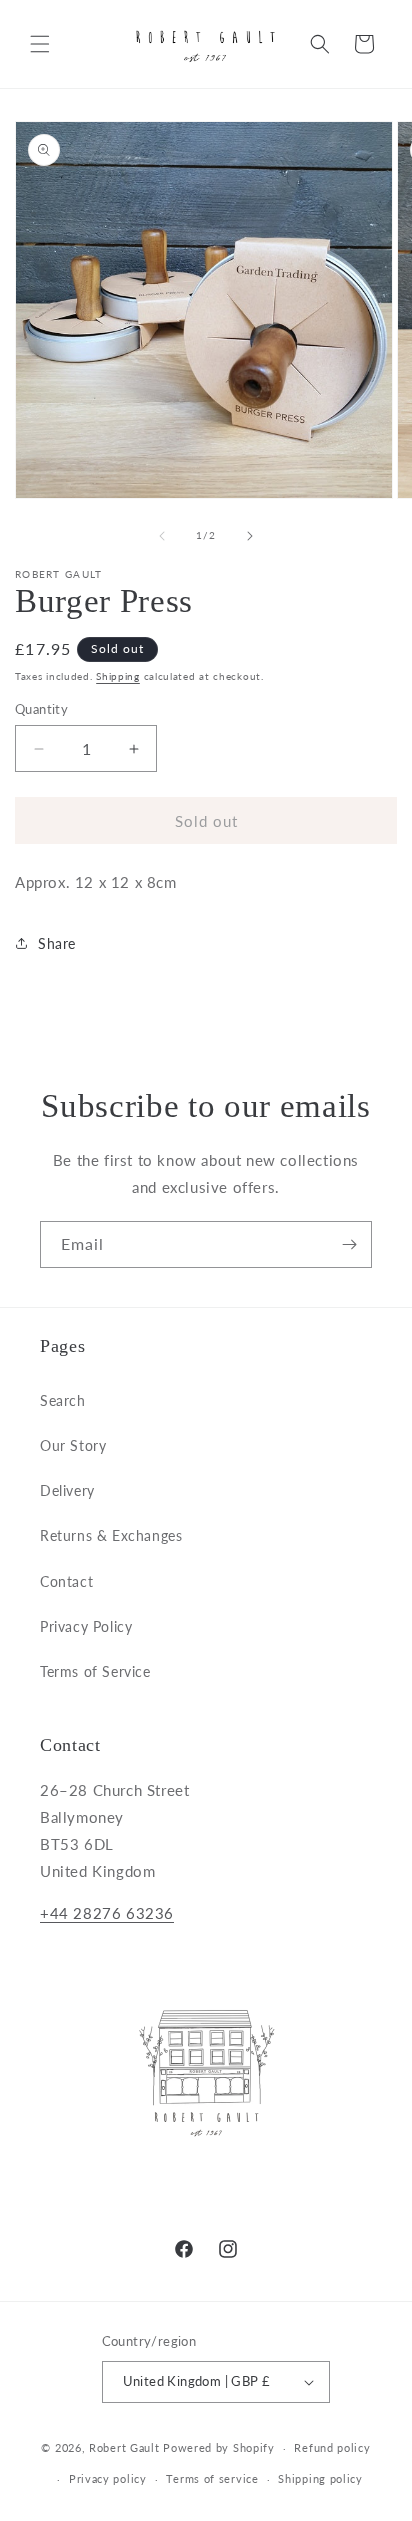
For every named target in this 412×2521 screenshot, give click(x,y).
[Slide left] (162, 536)
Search (63, 1400)
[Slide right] (250, 536)
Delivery (67, 1490)
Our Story (73, 1445)
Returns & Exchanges (111, 1535)
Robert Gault (124, 2447)
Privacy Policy (86, 1626)
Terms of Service (95, 1671)
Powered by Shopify (219, 2447)
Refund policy (332, 2447)
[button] (40, 44)
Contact (66, 1581)
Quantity (41, 709)
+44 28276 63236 (107, 1913)
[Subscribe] (349, 1244)
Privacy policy (108, 2478)
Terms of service (212, 2478)
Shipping (118, 676)
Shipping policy (320, 2478)
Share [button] (57, 943)
